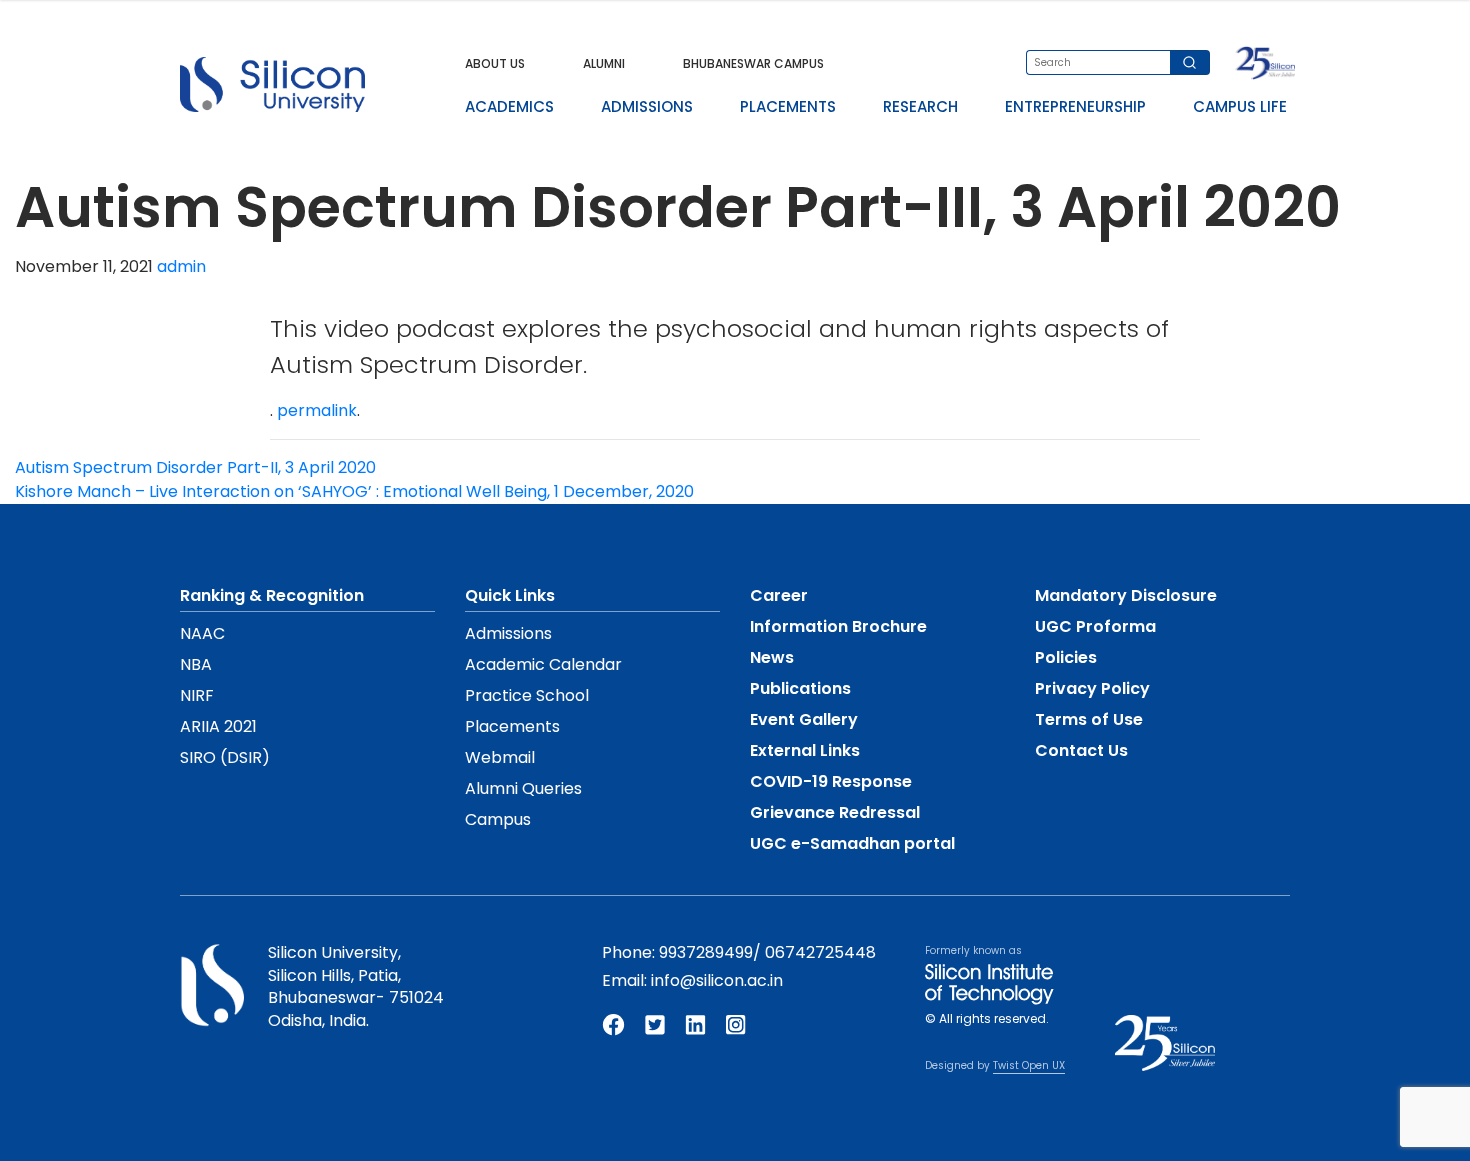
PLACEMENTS (788, 106)
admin (181, 266)
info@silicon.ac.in (717, 980)
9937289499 (706, 952)
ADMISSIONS (647, 106)
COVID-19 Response (831, 781)
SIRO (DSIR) (225, 757)
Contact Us (1081, 750)
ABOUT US (495, 63)
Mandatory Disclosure (1126, 595)
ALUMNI (604, 63)
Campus (498, 819)
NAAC (202, 633)
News (772, 657)
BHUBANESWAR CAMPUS (753, 63)
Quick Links (510, 595)
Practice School (527, 695)
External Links (805, 750)
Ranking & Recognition (272, 595)
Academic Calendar (543, 664)
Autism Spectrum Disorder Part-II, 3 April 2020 (195, 467)
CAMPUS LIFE (1240, 106)
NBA (196, 664)
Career (779, 595)
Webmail (500, 757)
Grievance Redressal (835, 812)
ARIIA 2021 (218, 726)
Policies (1066, 657)
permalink (317, 410)
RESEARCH (920, 106)
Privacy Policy (1092, 688)
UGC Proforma (1095, 626)
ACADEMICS (509, 106)
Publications (800, 688)
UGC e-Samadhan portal (852, 843)
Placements (512, 726)
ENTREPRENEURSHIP (1075, 106)
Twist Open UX (1029, 1065)
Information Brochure (838, 626)
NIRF (197, 695)
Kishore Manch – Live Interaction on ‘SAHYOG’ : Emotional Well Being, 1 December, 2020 (354, 491)
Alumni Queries (523, 788)
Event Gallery (804, 719)
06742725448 (820, 952)
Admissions (508, 633)
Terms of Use (1089, 719)
